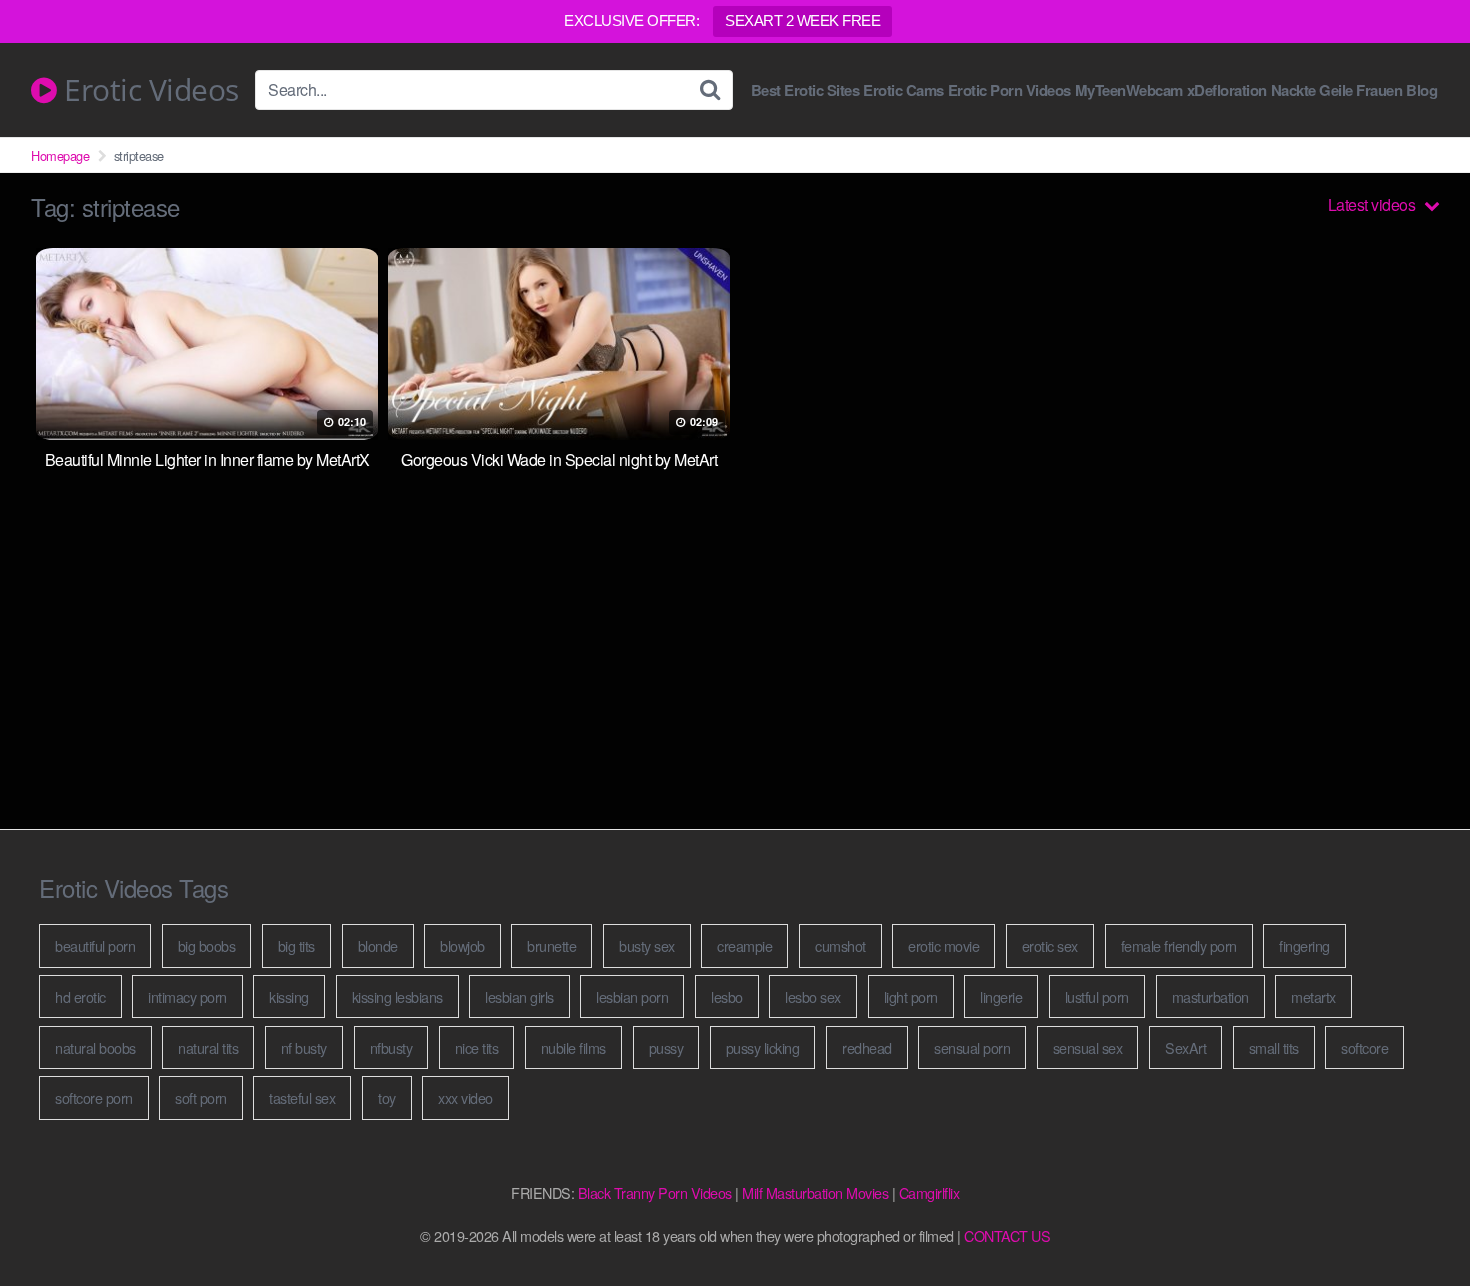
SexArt (1185, 1047)
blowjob (462, 945)
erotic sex (1050, 945)
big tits (296, 945)
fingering (1304, 945)
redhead (867, 1047)
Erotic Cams (903, 90)
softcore (1364, 1047)
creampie (744, 945)
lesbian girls (519, 996)
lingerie (1001, 996)
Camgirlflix (929, 1192)
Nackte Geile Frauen (1337, 90)
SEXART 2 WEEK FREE (802, 20)
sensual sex (1088, 1047)
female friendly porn (1179, 945)
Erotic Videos (148, 90)
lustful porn (1097, 996)
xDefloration (1227, 90)
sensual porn (972, 1047)
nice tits (477, 1047)
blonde (378, 945)
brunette (551, 945)
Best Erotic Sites (805, 90)
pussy (666, 1047)
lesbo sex (813, 996)
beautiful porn (95, 945)
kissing (289, 996)
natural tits (208, 1047)
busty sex (647, 945)
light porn (911, 996)
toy (387, 1097)
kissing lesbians (397, 996)
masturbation (1210, 996)
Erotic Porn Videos (1009, 90)
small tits (1274, 1047)
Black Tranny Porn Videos (655, 1192)
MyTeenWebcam (1129, 90)
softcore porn (94, 1097)
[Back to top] (1415, 1222)
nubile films (573, 1047)
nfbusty (391, 1047)
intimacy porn (187, 996)
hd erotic (80, 996)
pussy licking (763, 1047)
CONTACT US (1007, 1235)
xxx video (465, 1097)
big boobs (207, 945)
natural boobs (95, 1047)
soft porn (201, 1097)
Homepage (60, 155)
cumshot (840, 945)
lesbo (727, 996)
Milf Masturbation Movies (815, 1192)
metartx (1313, 996)
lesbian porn (632, 996)
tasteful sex (302, 1097)
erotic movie (943, 945)
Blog (1421, 90)
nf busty (304, 1047)
